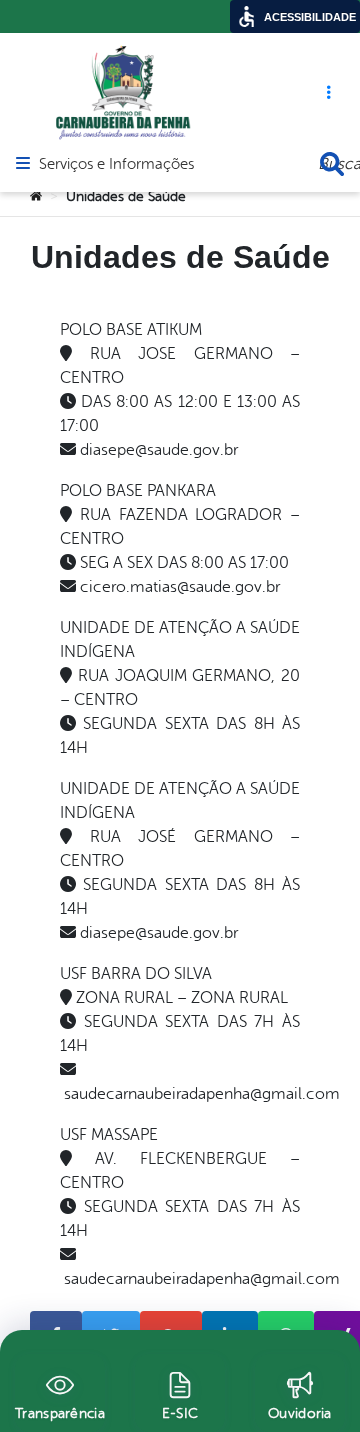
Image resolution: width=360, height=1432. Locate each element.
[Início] (36, 197)
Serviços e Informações (116, 165)
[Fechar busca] (332, 164)
